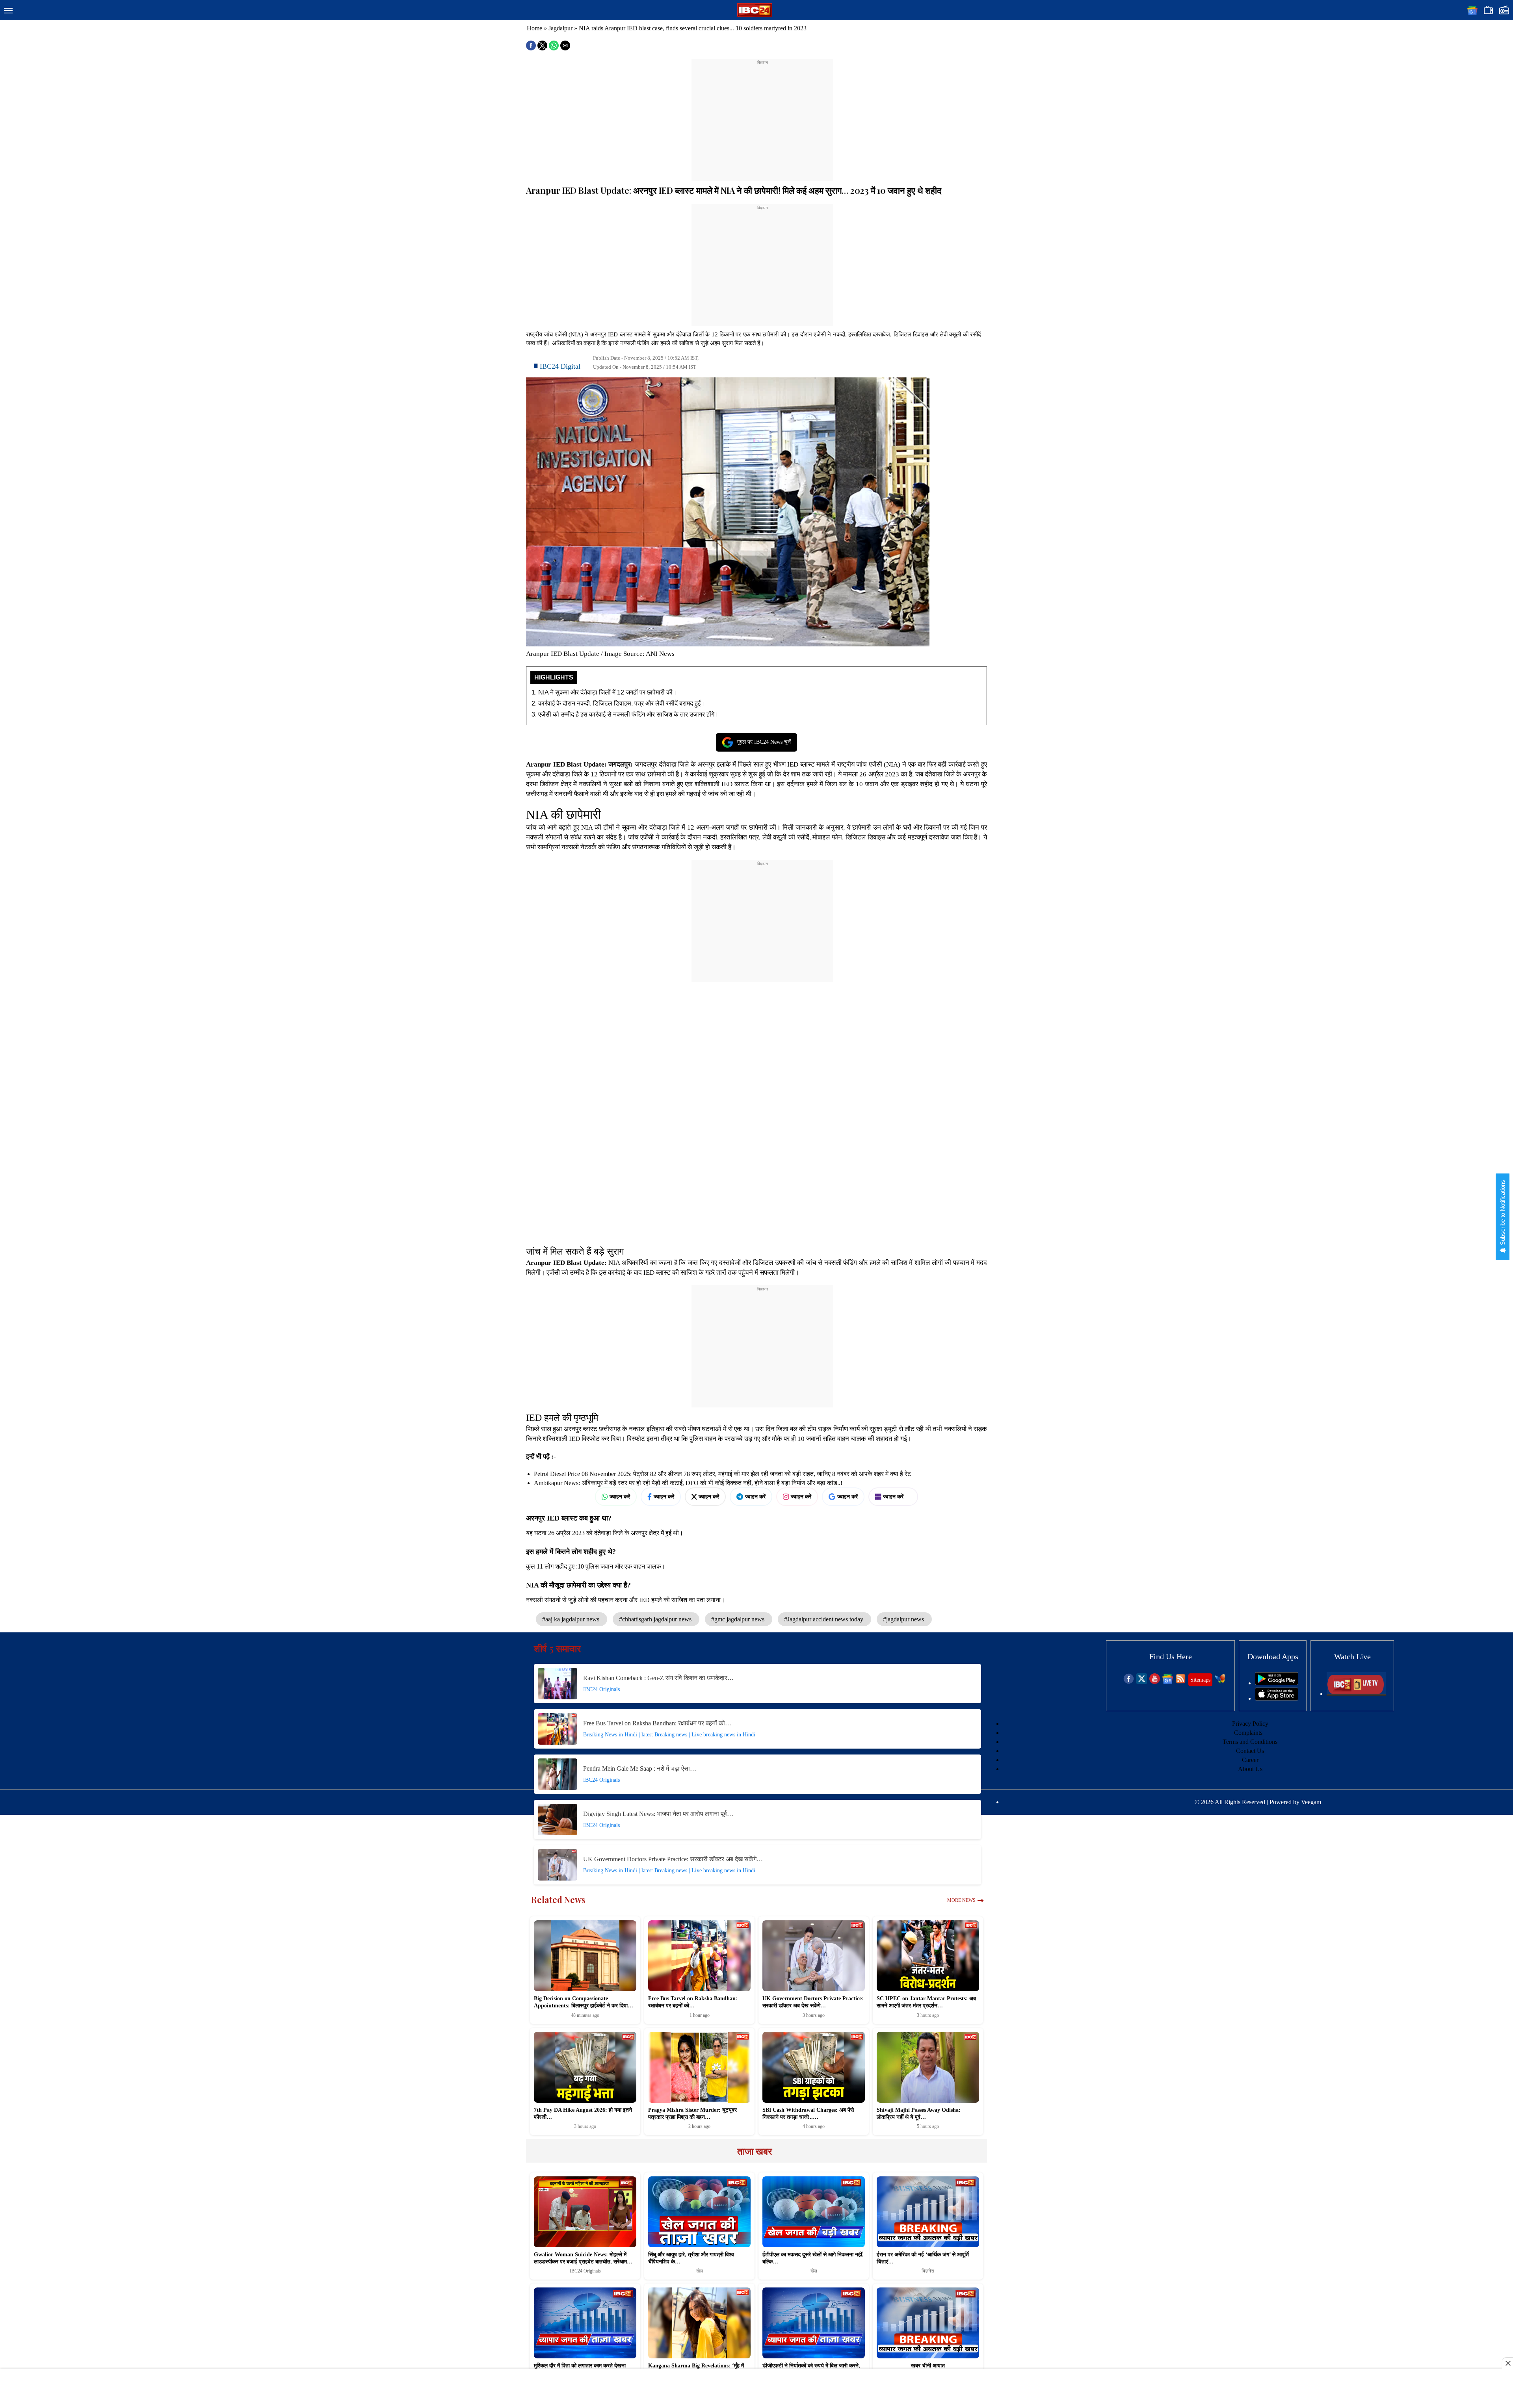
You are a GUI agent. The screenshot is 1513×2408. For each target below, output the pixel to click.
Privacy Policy (1250, 1724)
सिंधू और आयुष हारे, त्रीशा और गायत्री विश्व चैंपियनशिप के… (691, 2258)
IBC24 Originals (601, 1689)
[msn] (1220, 1682)
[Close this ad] (1507, 2363)
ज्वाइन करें (620, 1496)
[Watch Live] (1356, 1694)
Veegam (1311, 1802)
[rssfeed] (1181, 1682)
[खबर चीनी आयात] (928, 2323)
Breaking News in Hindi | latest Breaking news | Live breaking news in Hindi (669, 1735)
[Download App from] (1277, 1683)
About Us (1250, 1769)
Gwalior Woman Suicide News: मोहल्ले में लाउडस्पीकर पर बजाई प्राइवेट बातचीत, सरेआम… (583, 2258)
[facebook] (1129, 1682)
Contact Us (1250, 1751)
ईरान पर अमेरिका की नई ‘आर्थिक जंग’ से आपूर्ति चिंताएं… (923, 2258)
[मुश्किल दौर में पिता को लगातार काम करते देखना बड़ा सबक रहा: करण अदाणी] (585, 2323)
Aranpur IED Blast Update (565, 764)
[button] (8, 11)
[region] (762, 115)
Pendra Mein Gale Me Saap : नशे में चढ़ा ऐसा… (640, 1768)
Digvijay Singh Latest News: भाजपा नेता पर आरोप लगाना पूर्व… (658, 1814)
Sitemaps (1200, 1680)
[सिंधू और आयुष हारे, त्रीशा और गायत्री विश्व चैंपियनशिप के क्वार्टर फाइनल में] (699, 2212)
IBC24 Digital (560, 366)
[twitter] (1142, 1682)
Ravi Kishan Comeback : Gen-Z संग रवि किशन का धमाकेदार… (658, 1678)
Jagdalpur (560, 28)
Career (1250, 1760)
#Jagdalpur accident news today (824, 1619)
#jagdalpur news (904, 1619)
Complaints (1248, 1733)
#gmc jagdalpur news (739, 1619)
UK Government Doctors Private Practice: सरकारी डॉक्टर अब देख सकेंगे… (673, 1859)
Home (534, 28)
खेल (700, 2271)
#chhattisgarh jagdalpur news (656, 1619)
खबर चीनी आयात (928, 2366)
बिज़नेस (928, 2271)
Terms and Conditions (1250, 1742)
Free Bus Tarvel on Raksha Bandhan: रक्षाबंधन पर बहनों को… (657, 1723)
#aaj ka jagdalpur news (572, 1619)
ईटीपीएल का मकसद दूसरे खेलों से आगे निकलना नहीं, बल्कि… (813, 2258)
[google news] (1168, 1682)
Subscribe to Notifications (1503, 1213)
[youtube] (1155, 1682)
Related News (558, 1899)
